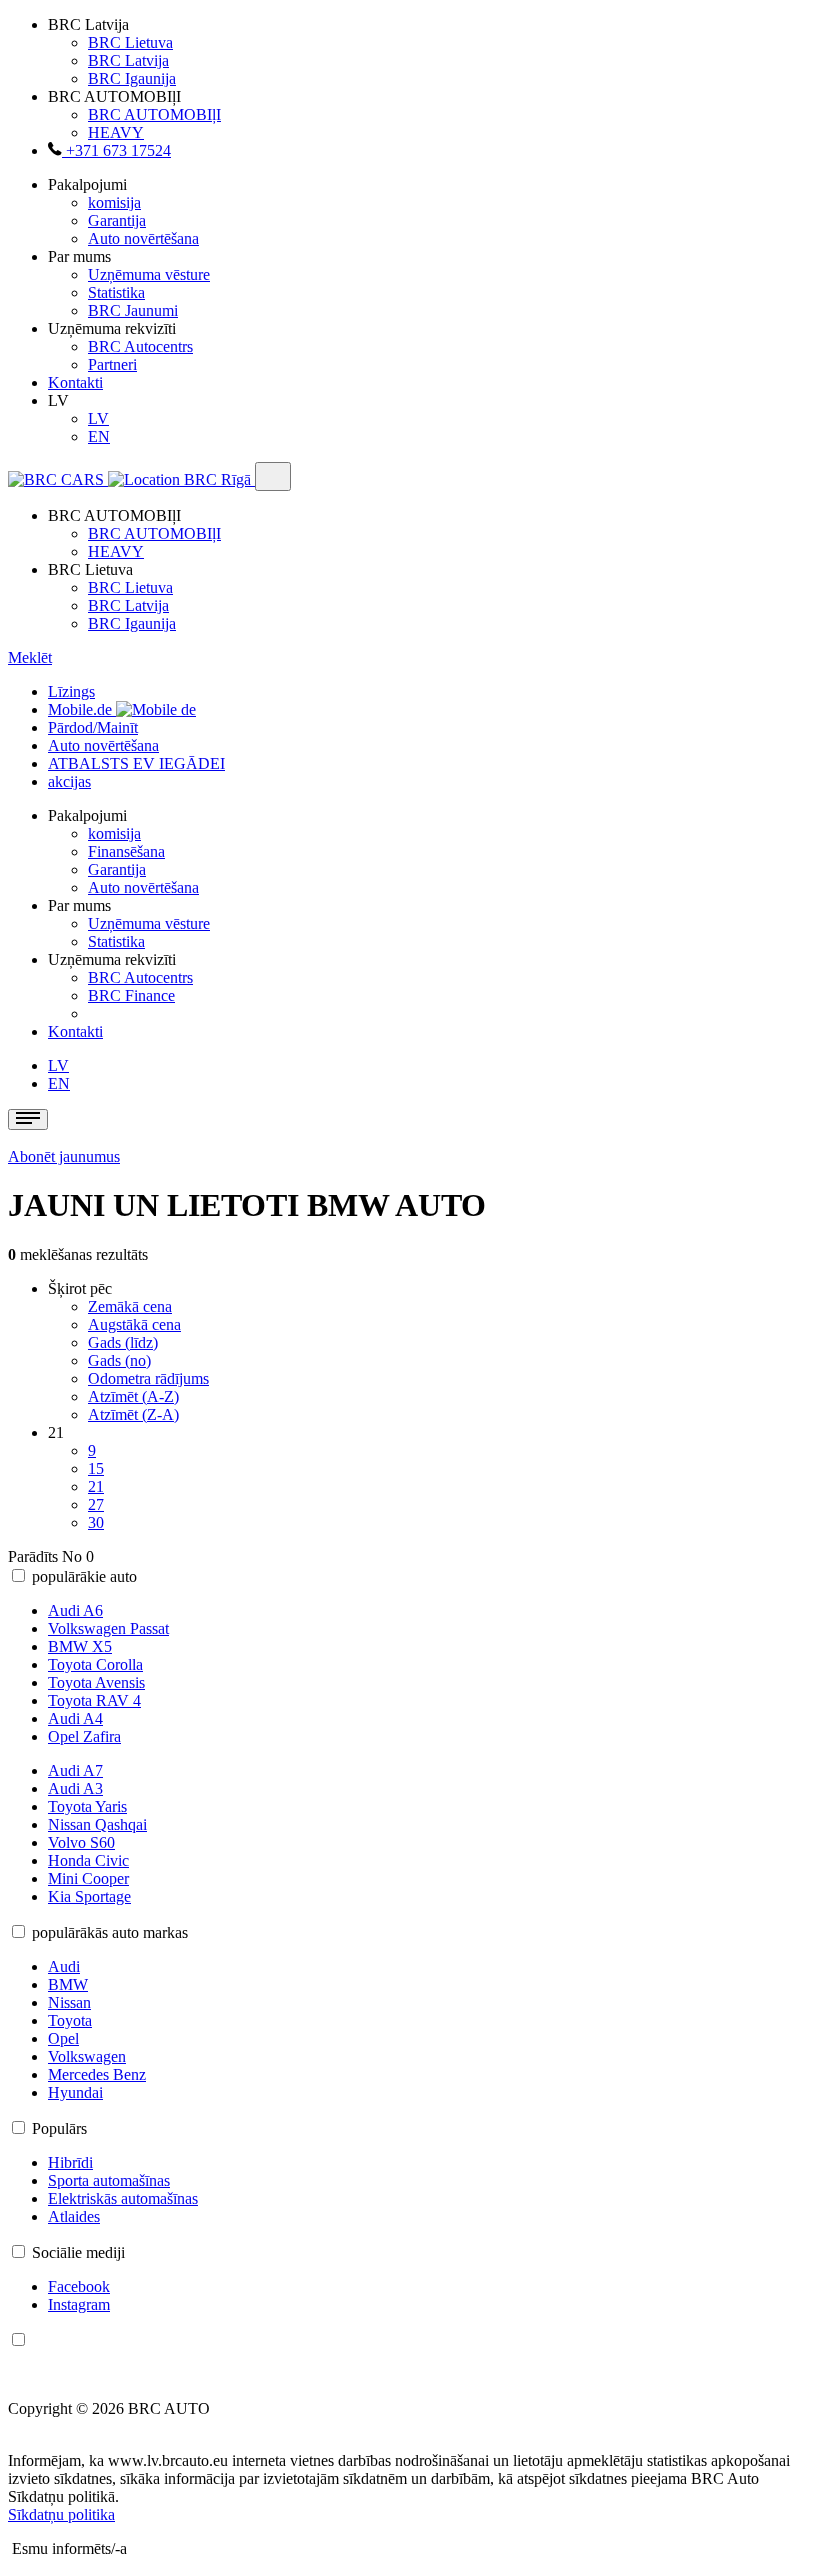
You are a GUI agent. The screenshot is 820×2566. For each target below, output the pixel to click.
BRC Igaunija (132, 78)
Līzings (71, 691)
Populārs (59, 2128)
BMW (68, 1984)
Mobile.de (82, 709)
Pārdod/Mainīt (93, 727)
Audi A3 (75, 1788)
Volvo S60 (81, 1842)
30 (96, 1522)
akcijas (69, 781)
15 (96, 1468)
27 (96, 1504)
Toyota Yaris (87, 1806)
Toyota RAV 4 (94, 1700)
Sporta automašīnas (109, 2180)
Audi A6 (75, 1610)
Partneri (112, 364)
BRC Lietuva (130, 42)
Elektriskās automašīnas (123, 2198)
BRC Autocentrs (140, 346)
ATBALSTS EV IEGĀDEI (136, 763)
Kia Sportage (89, 1896)
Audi (64, 1966)
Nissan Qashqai (97, 1824)
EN (99, 436)
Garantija (117, 220)
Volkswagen (87, 2056)
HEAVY (116, 132)
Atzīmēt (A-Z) (133, 1396)
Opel (63, 2038)
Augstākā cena (134, 1324)
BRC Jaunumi (133, 310)
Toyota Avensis (96, 1682)
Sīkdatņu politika (61, 2514)
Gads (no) (119, 1360)
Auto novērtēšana (143, 238)
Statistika (116, 292)
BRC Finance (131, 995)
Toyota (70, 2020)
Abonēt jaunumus (64, 1156)
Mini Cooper (88, 1878)
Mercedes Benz (97, 2074)
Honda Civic (88, 1860)
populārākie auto (84, 1576)
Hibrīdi (70, 2162)
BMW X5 (80, 1646)
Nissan (69, 2002)
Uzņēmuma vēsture (149, 274)
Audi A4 (75, 1718)
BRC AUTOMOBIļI (154, 114)
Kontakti (75, 382)
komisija (114, 202)
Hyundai (75, 2092)
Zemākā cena (130, 1306)
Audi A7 (75, 1770)
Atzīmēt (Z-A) (133, 1414)
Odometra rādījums (148, 1378)
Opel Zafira (84, 1736)
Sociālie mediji (78, 2252)
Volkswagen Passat (108, 1628)
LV (98, 418)
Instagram (79, 2304)
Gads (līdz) (123, 1342)
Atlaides (74, 2216)
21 (96, 1486)
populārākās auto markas (110, 1932)
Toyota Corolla (95, 1664)
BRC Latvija (128, 60)
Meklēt (30, 657)
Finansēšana (126, 851)
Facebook (79, 2286)
